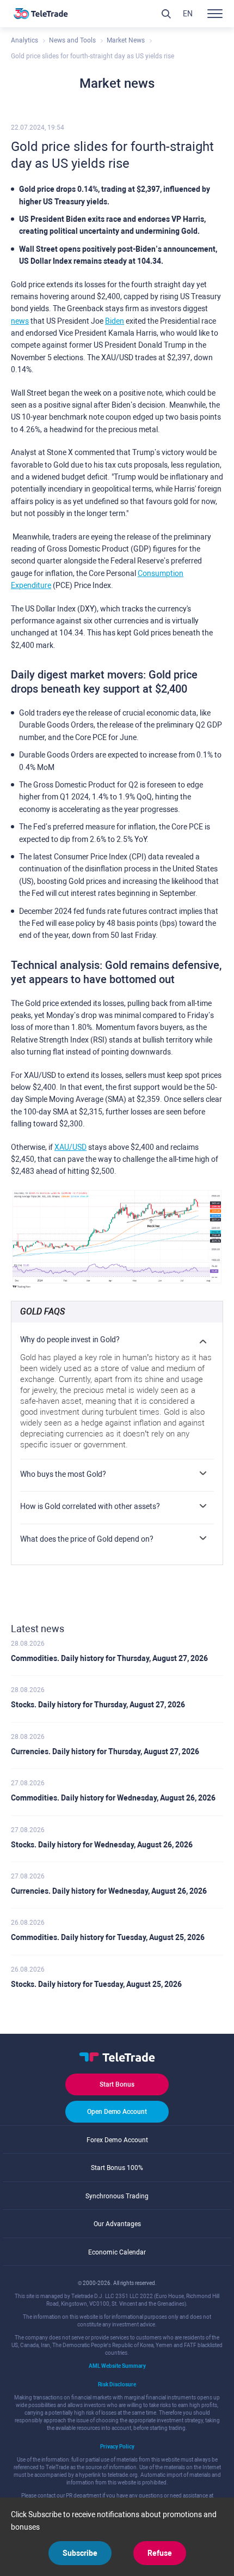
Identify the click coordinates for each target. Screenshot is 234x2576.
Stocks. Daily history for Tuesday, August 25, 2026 (96, 1984)
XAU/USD (70, 1147)
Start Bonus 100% (117, 2168)
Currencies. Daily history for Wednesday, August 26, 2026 (109, 1891)
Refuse (160, 2553)
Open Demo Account (117, 2112)
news (20, 321)
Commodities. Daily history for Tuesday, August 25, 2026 (108, 1937)
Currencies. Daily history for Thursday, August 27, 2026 (105, 1751)
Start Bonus (117, 2084)
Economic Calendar (117, 2252)
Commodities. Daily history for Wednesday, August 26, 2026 (113, 1798)
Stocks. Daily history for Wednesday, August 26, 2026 (102, 1845)
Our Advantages (117, 2224)
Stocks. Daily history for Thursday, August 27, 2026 (98, 1705)
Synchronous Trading (117, 2196)
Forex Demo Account (117, 2140)
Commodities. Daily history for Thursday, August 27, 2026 (109, 1658)
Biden (115, 321)
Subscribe (80, 2553)
